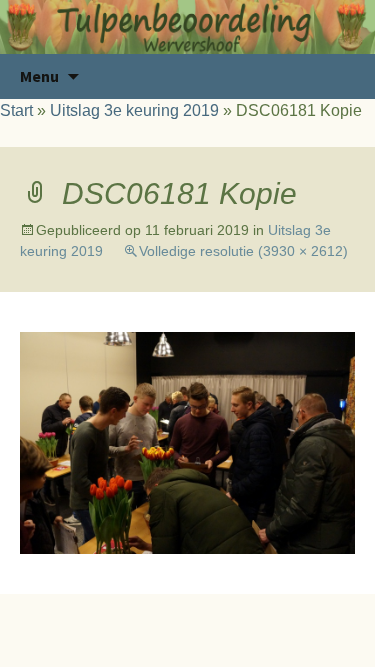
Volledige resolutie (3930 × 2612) (243, 251)
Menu (39, 76)
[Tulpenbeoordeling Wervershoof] (187, 27)
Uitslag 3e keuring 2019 (134, 110)
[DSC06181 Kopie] (187, 441)
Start (16, 110)
